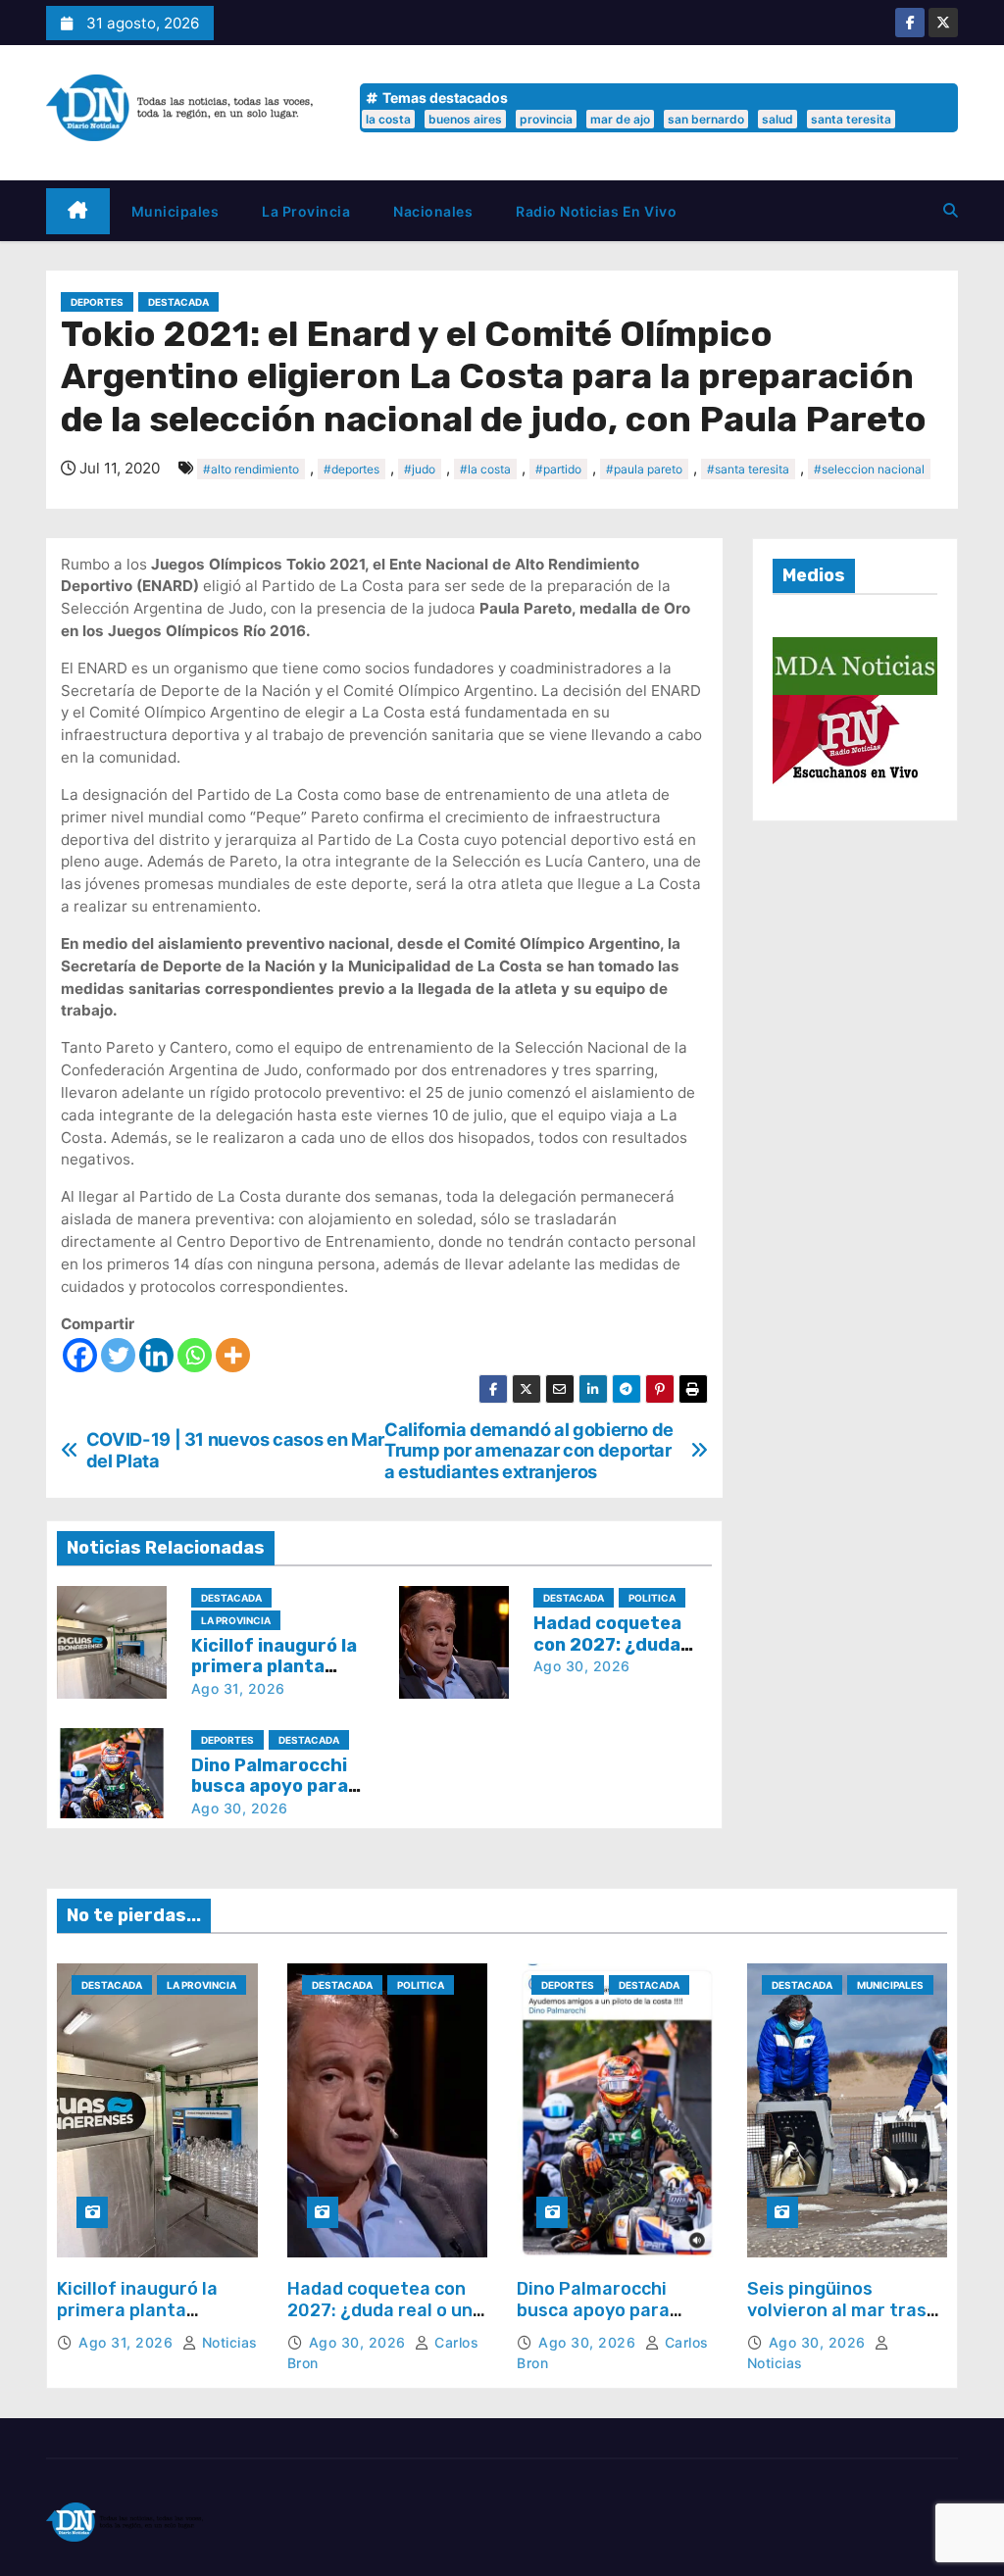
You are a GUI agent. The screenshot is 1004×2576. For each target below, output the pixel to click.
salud (778, 119)
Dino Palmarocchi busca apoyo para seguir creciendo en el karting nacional (612, 2321)
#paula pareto (644, 469)
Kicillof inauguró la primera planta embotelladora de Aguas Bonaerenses (143, 2321)
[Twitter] (118, 1355)
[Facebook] (80, 1355)
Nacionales (433, 211)
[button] (951, 210)
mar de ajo (620, 119)
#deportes (351, 469)
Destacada (178, 302)
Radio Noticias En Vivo (596, 211)
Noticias (227, 2342)
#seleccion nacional (869, 469)
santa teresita (851, 119)
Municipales (176, 211)
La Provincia (306, 211)
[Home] (78, 211)
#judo (420, 469)
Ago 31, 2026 (238, 1688)
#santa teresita (748, 469)
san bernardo (706, 119)
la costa (388, 119)
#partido (558, 469)
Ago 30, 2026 (582, 1666)
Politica (652, 1598)
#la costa (485, 469)
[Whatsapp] (195, 1355)
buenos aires (465, 119)
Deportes (97, 302)
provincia (546, 119)
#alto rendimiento (251, 469)
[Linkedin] (156, 1355)
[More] (233, 1355)
